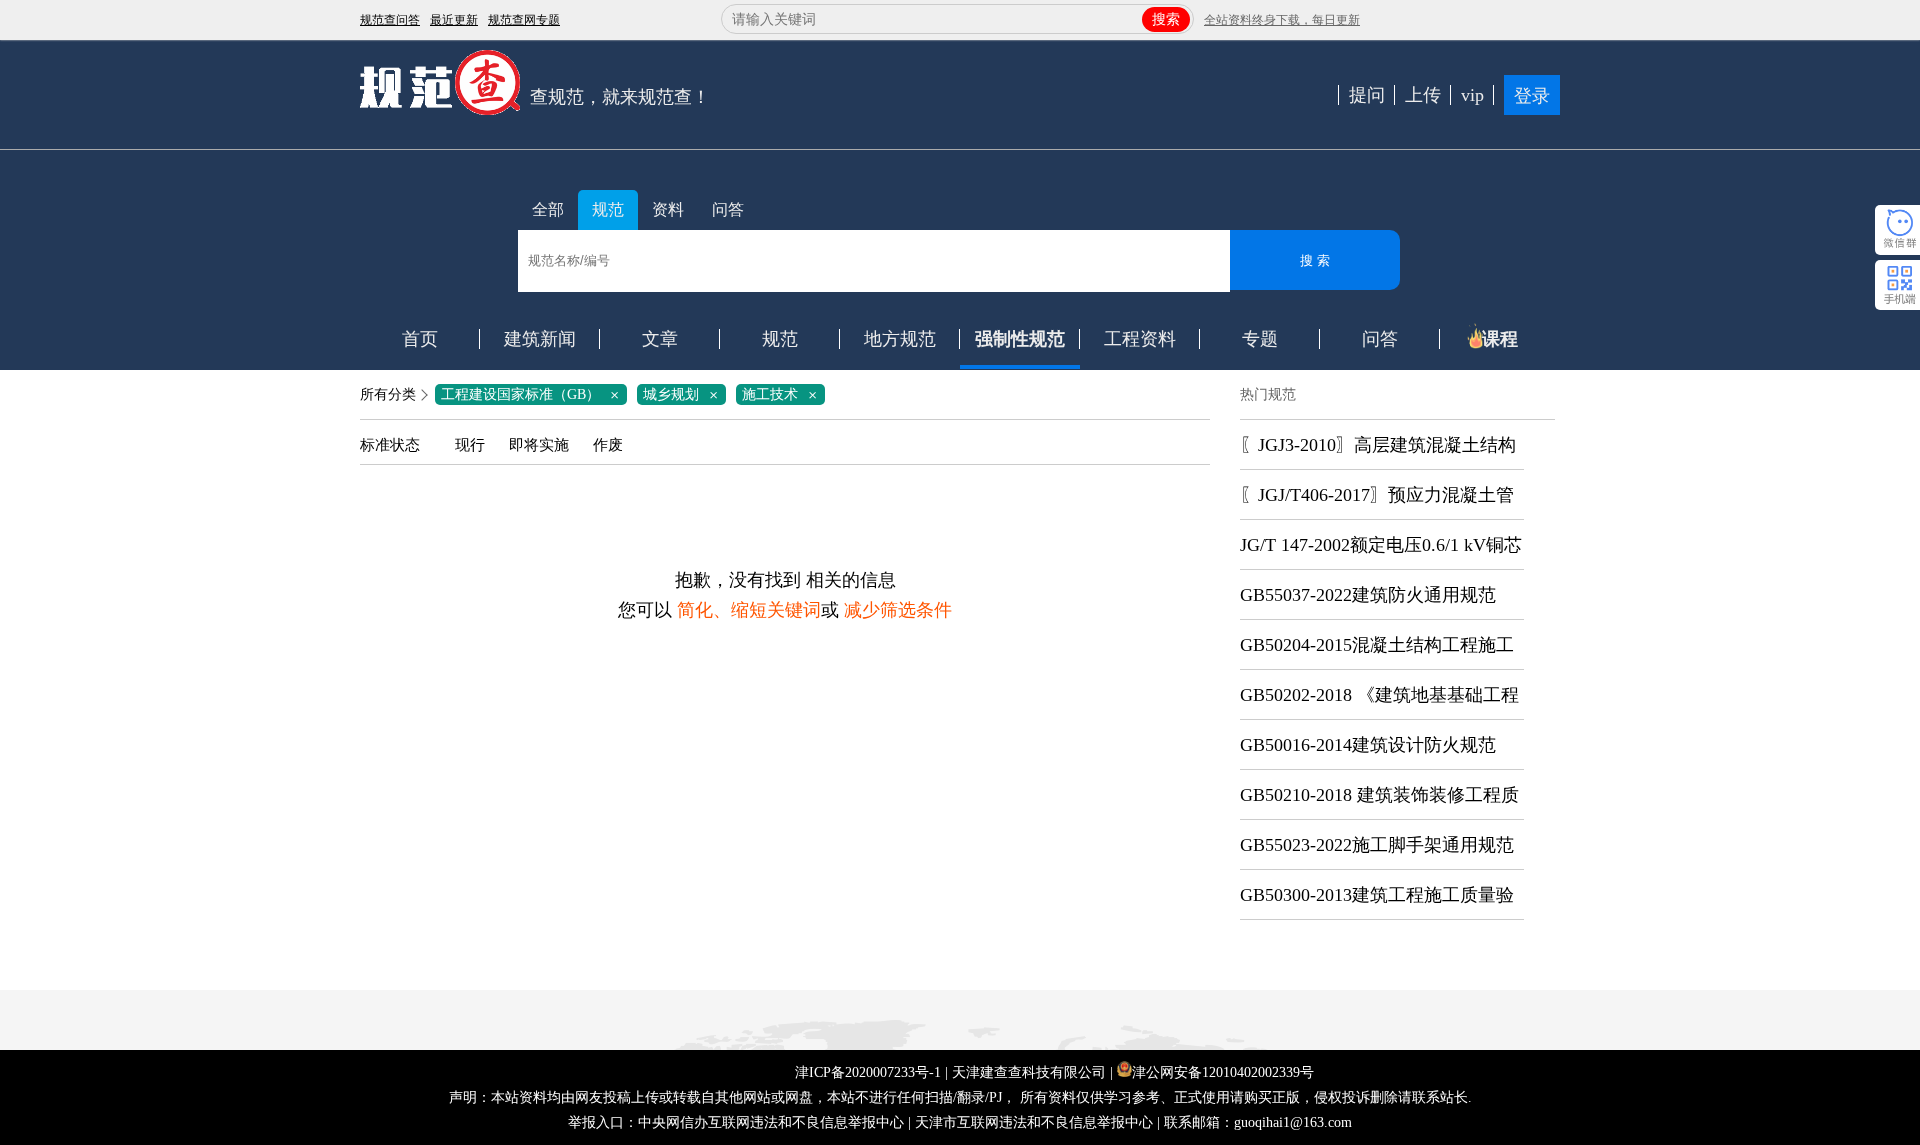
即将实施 (539, 445)
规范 (608, 209)
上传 (1423, 95)
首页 (420, 339)
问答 (728, 209)
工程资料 (1140, 339)
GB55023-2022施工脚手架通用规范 (1377, 845)
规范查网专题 (524, 20)
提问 (1367, 95)
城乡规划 (684, 394)
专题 (1260, 339)
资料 (668, 209)
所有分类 (388, 394)
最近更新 (454, 20)
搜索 (1166, 19)
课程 (1500, 339)
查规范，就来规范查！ (620, 97)
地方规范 (900, 339)
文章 (660, 339)
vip (1472, 95)
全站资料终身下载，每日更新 (1282, 20)
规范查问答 (390, 20)
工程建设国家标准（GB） (533, 394)
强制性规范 (1020, 339)
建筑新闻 (540, 339)
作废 (608, 445)
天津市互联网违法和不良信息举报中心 (1034, 1122)
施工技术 (783, 394)
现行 (470, 445)
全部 (548, 209)
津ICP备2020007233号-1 (868, 1072)
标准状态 (390, 445)
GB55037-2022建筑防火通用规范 (1368, 595)
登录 (1532, 96)
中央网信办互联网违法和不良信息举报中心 (771, 1122)
